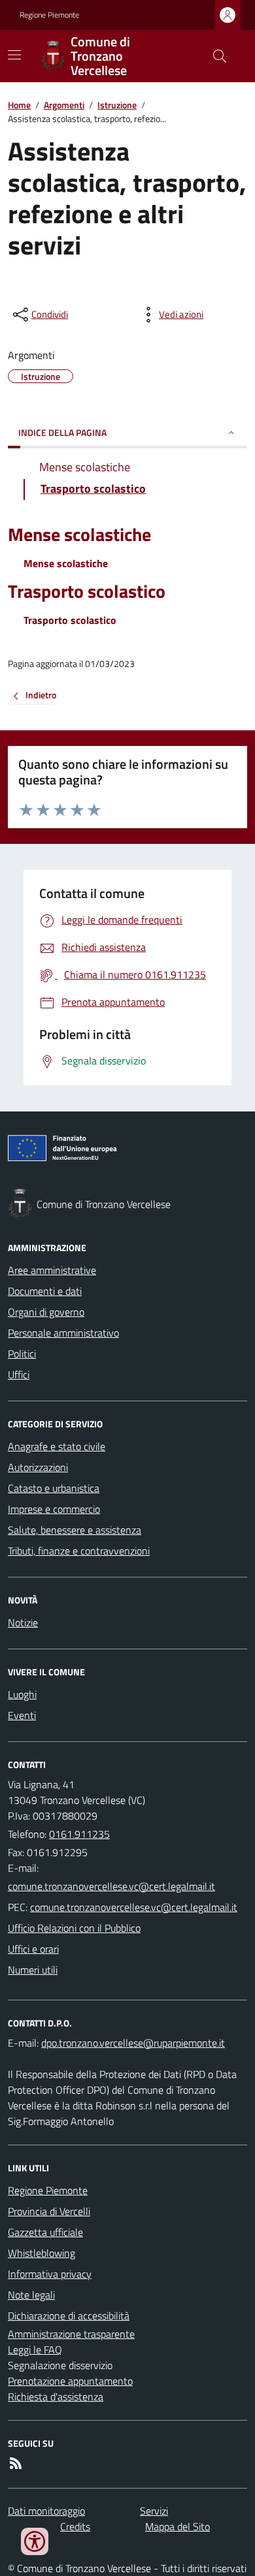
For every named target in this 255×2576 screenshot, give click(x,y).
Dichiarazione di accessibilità (69, 2316)
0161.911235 (79, 1834)
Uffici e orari (33, 1949)
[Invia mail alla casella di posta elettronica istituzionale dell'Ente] (111, 1886)
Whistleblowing (42, 2253)
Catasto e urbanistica (54, 1488)
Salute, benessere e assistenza (75, 1530)
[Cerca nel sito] (214, 56)
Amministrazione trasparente (71, 2334)
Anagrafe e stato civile (57, 1446)
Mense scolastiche (79, 535)
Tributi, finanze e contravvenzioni (79, 1551)
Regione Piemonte (49, 15)
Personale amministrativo (63, 1333)
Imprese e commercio (54, 1509)
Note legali (31, 2295)
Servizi (154, 2511)
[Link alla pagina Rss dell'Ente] (16, 2463)
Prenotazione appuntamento (70, 2381)
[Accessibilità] (35, 2541)
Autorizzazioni (38, 1467)
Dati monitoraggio (46, 2511)
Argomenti (64, 105)
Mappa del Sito (178, 2526)
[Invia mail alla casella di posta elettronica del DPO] (133, 2043)
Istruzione (117, 105)
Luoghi (22, 1694)
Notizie (23, 1622)
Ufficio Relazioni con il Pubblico (74, 1928)
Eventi (22, 1715)
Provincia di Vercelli (49, 2211)
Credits (75, 2526)
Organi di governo (46, 1312)
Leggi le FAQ (35, 2350)
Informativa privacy (50, 2274)
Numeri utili (33, 1970)
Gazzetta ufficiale (45, 2232)
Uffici (19, 1374)
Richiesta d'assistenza (56, 2397)
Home (19, 105)
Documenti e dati (45, 1291)
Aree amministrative (52, 1270)
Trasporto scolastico (87, 592)
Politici (22, 1354)
